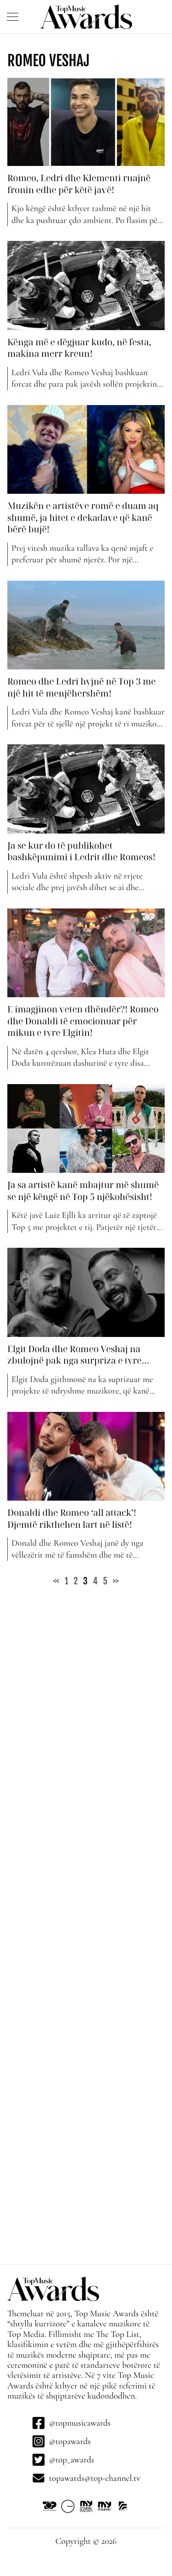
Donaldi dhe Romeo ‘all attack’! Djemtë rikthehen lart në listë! (72, 1518)
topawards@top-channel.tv (95, 2478)
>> (116, 1581)
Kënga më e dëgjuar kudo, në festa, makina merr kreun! (79, 348)
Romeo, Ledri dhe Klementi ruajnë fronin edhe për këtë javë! (79, 184)
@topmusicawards (80, 2423)
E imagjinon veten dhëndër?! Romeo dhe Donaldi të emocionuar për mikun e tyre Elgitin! (83, 1021)
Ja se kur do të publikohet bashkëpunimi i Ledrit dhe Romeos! (81, 851)
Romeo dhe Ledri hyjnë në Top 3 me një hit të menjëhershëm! (82, 687)
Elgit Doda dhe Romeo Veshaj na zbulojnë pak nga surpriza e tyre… (79, 1355)
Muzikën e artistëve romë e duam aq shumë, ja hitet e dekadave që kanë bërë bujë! (83, 517)
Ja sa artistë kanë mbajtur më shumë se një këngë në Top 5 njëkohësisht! (83, 1191)
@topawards (70, 2441)
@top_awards (72, 2460)
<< (56, 1581)
